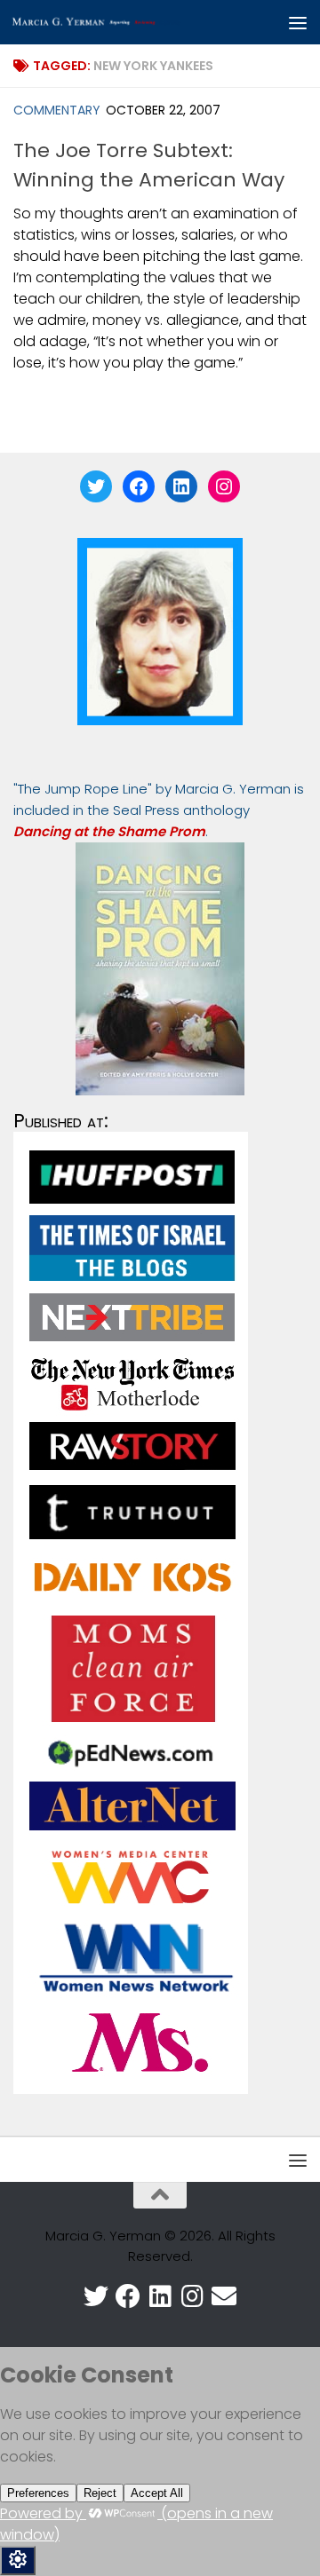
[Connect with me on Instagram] (192, 2296)
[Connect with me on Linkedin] (160, 2296)
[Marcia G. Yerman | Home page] (127, 23)
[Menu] (298, 22)
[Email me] (224, 2296)
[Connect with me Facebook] (128, 2296)
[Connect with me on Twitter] (96, 2296)
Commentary (57, 110)
